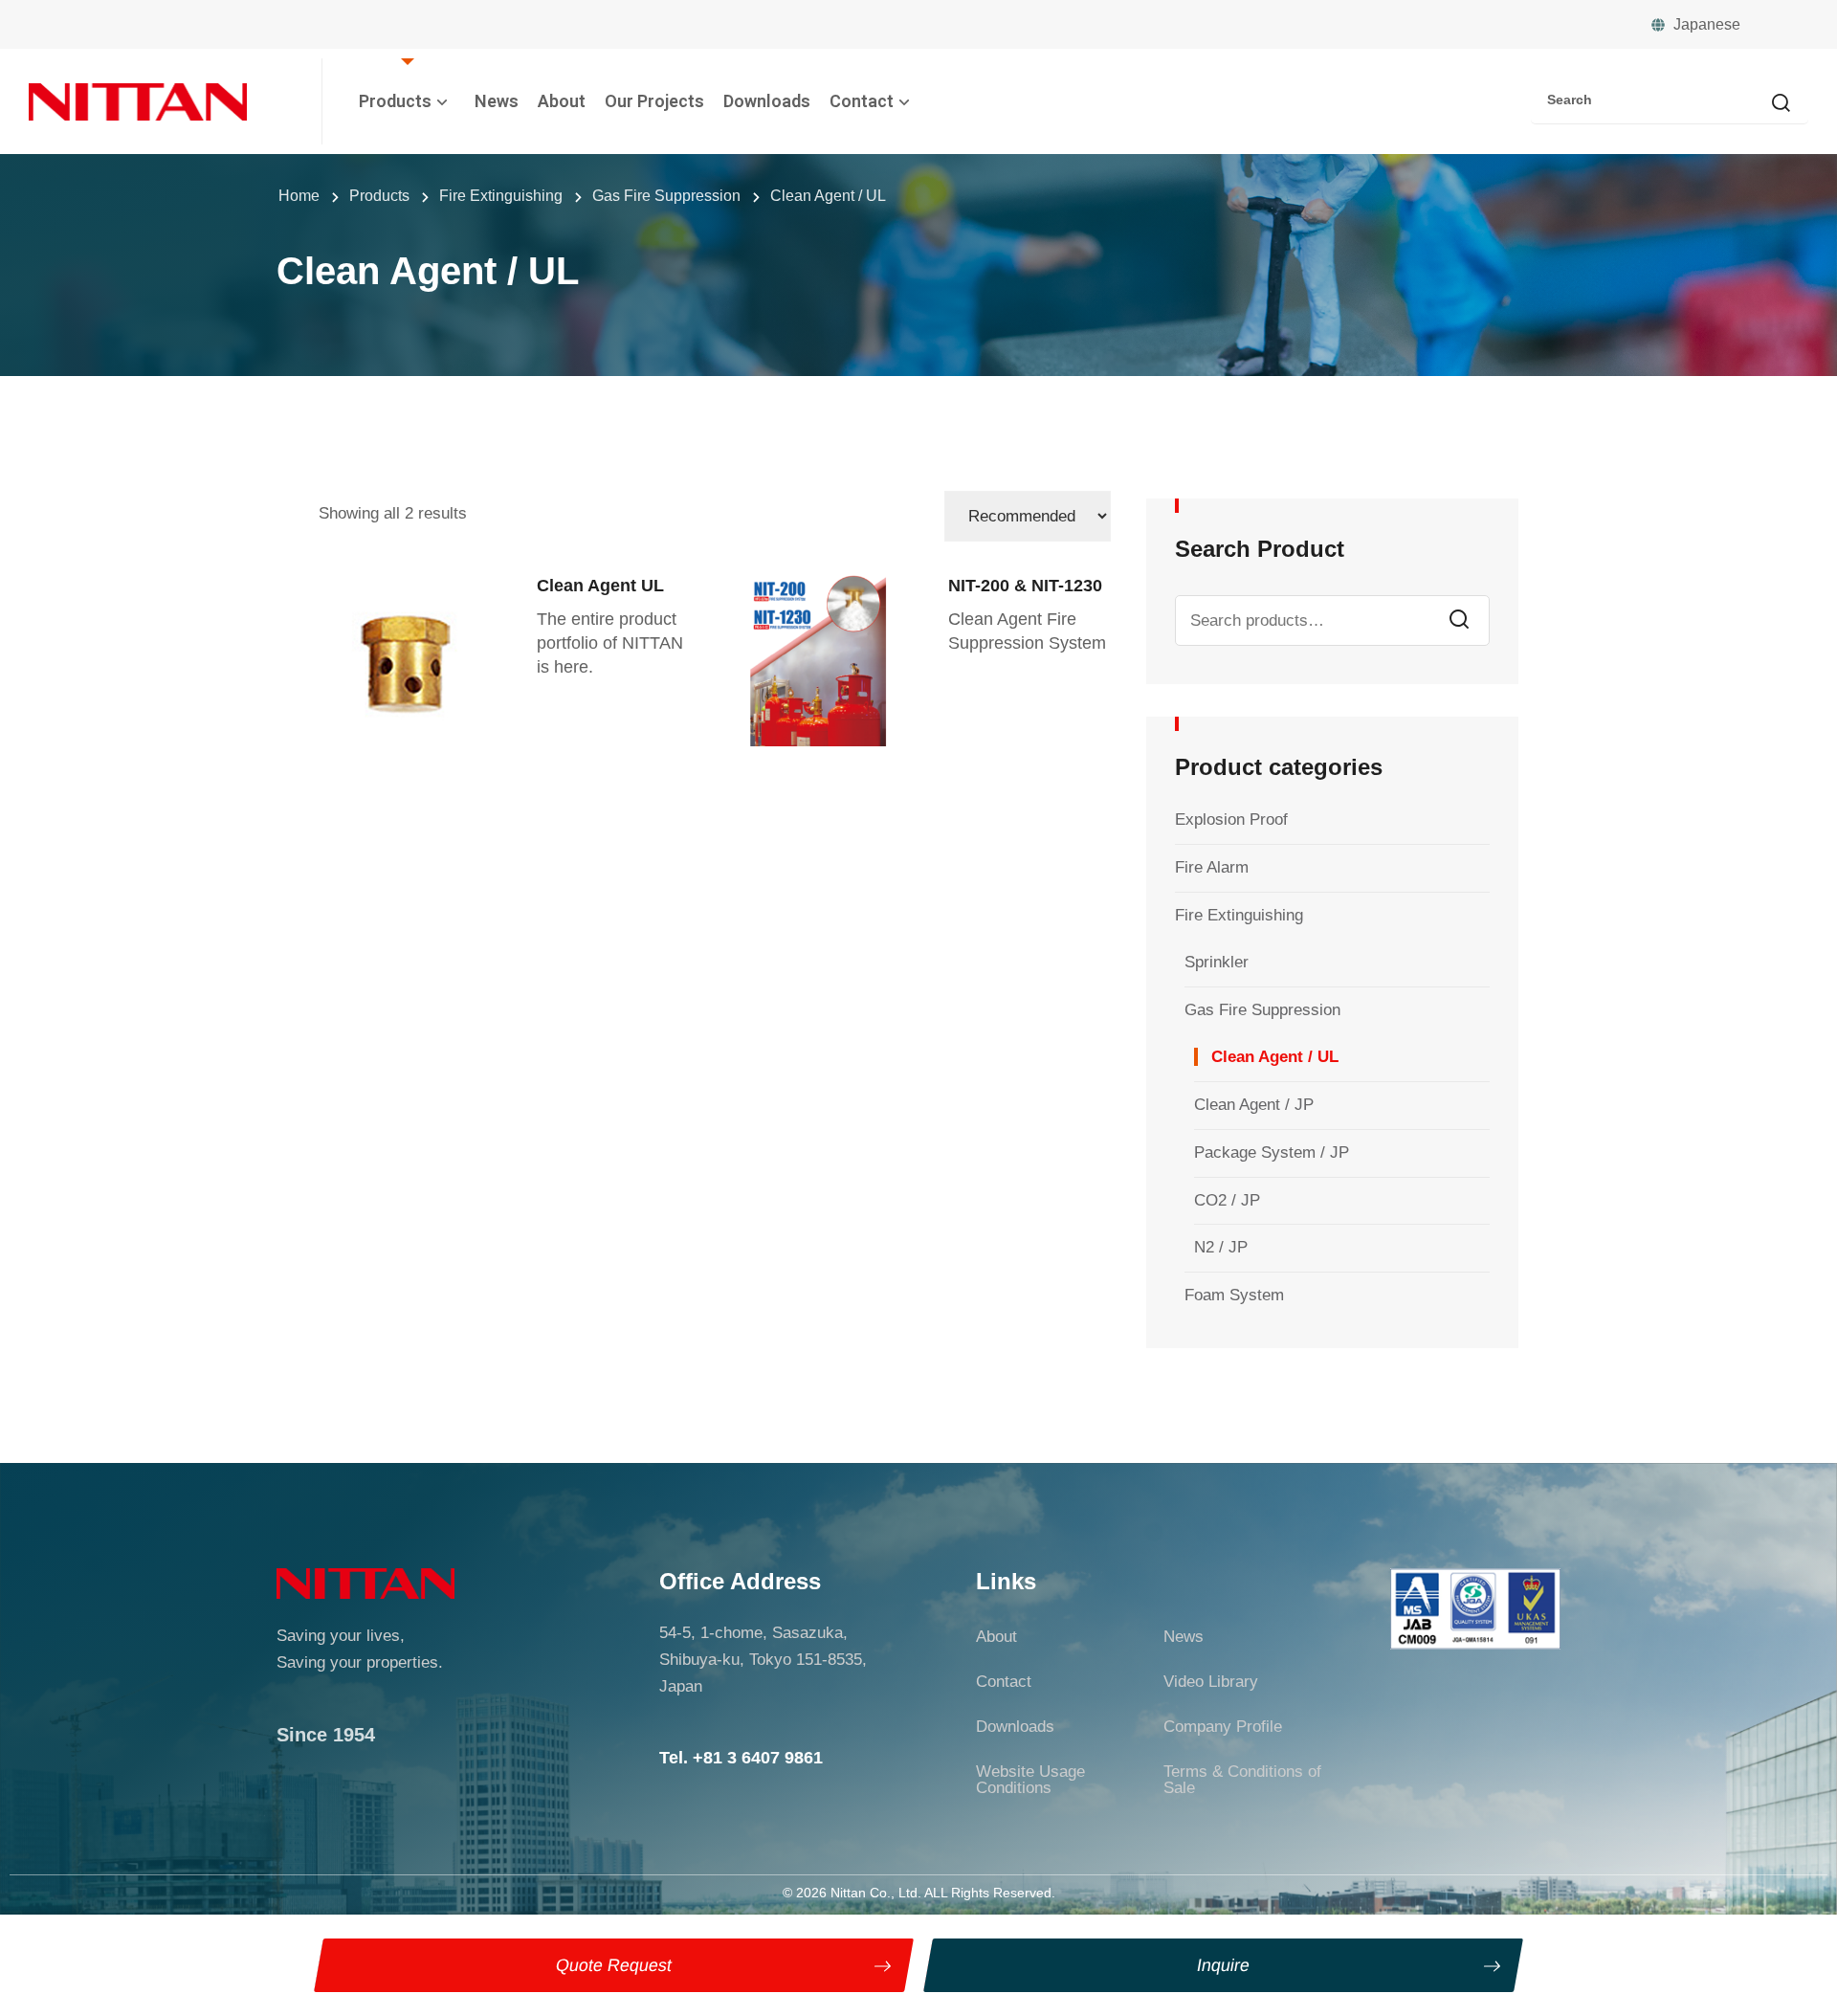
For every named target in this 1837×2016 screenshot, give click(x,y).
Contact (862, 101)
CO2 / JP (1227, 1200)
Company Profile (1223, 1727)
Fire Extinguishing (1239, 915)
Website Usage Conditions (1030, 1780)
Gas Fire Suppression (1262, 1010)
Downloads (767, 101)
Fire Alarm (1212, 867)
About (562, 101)
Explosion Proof (1231, 820)
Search (1459, 620)
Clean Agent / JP (1254, 1105)
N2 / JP (1221, 1247)
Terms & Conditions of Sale (1242, 1780)
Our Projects (654, 101)
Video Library (1211, 1682)
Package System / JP (1272, 1152)
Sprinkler (1217, 962)
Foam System (1234, 1295)
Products (395, 101)
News (497, 101)
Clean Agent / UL (1275, 1057)
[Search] (1781, 104)
